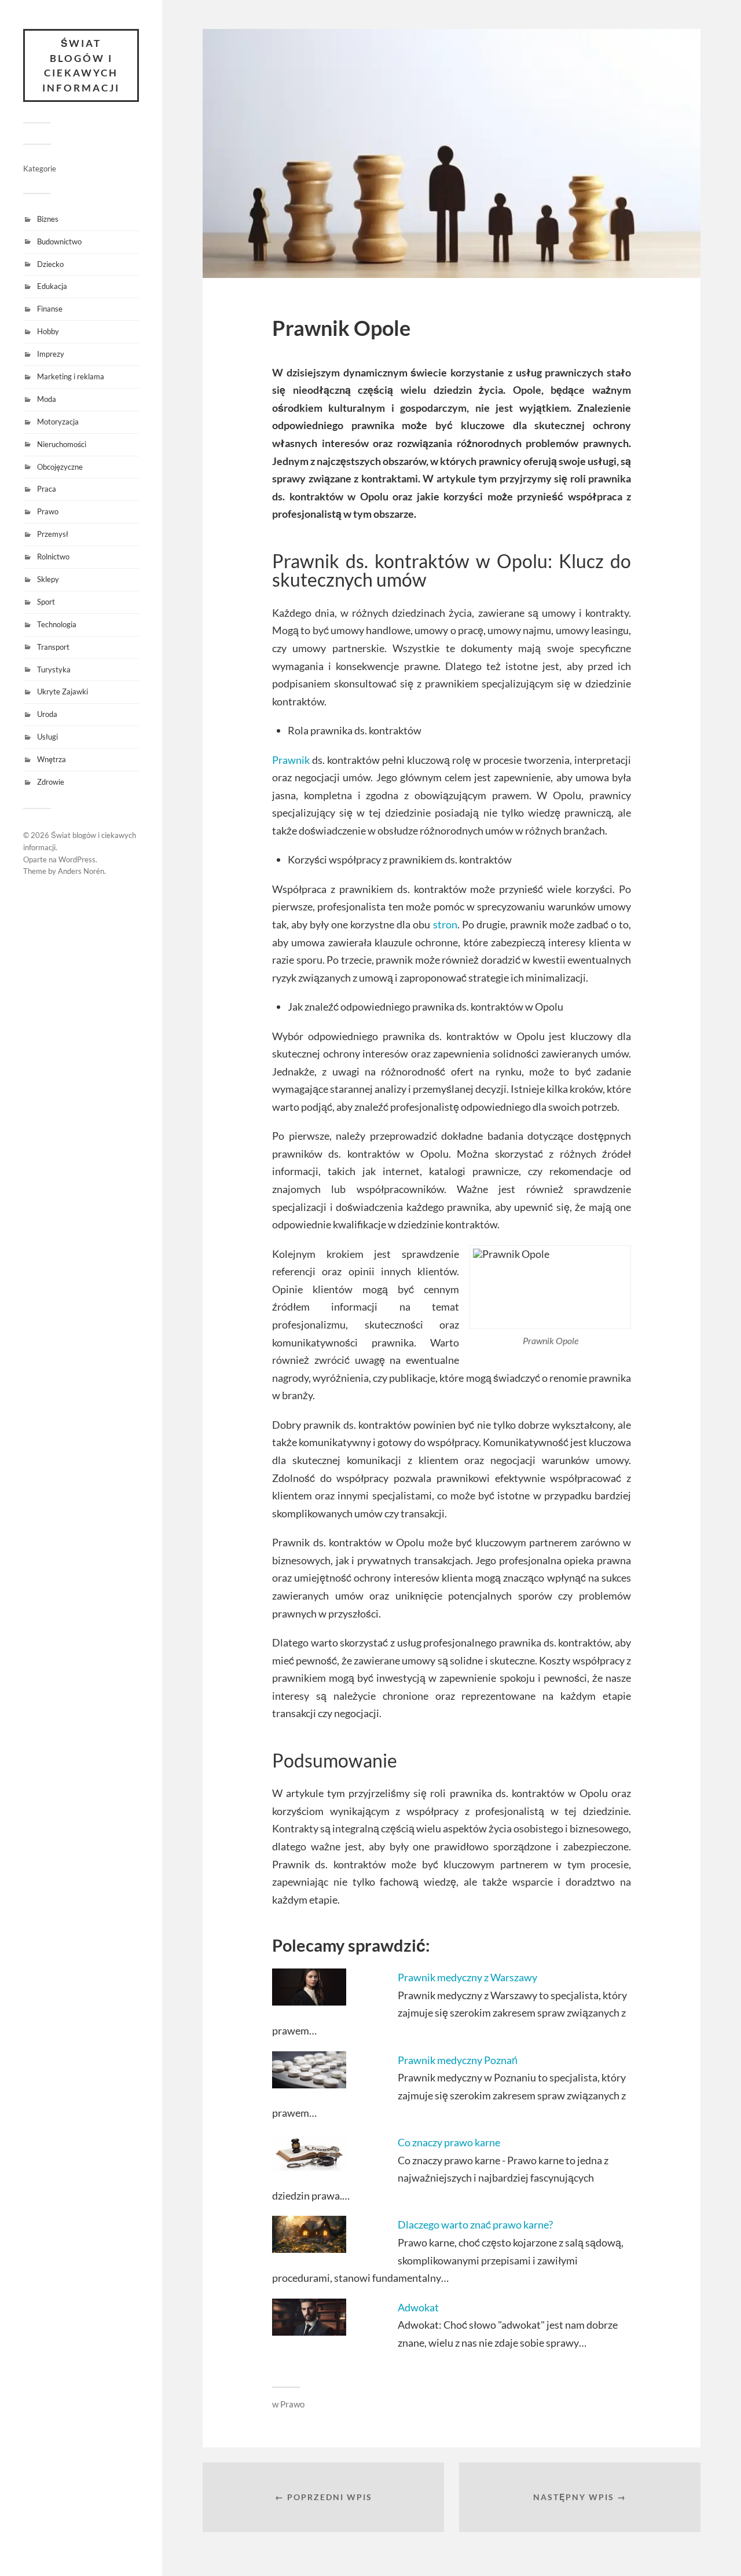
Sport (46, 602)
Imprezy (51, 354)
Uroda (47, 714)
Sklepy (48, 579)
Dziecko (50, 264)
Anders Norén (81, 871)
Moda (47, 399)
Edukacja (52, 286)
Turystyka (54, 669)
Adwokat (418, 2307)
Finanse (50, 309)
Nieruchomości (62, 444)
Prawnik (291, 760)
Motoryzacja (58, 422)
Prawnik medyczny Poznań (458, 2060)
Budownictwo (59, 241)
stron (445, 924)
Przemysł (53, 534)
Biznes (48, 219)
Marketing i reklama (71, 376)
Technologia (57, 624)
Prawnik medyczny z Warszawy (467, 1977)
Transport (53, 647)
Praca (47, 489)
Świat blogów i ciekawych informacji (81, 65)
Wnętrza (52, 759)
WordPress (77, 859)
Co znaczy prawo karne (449, 2142)
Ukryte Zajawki (63, 691)
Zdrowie (51, 782)
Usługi (47, 737)
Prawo (48, 511)
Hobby (48, 331)
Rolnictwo (53, 557)
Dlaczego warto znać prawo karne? (475, 2224)
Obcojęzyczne (60, 467)
